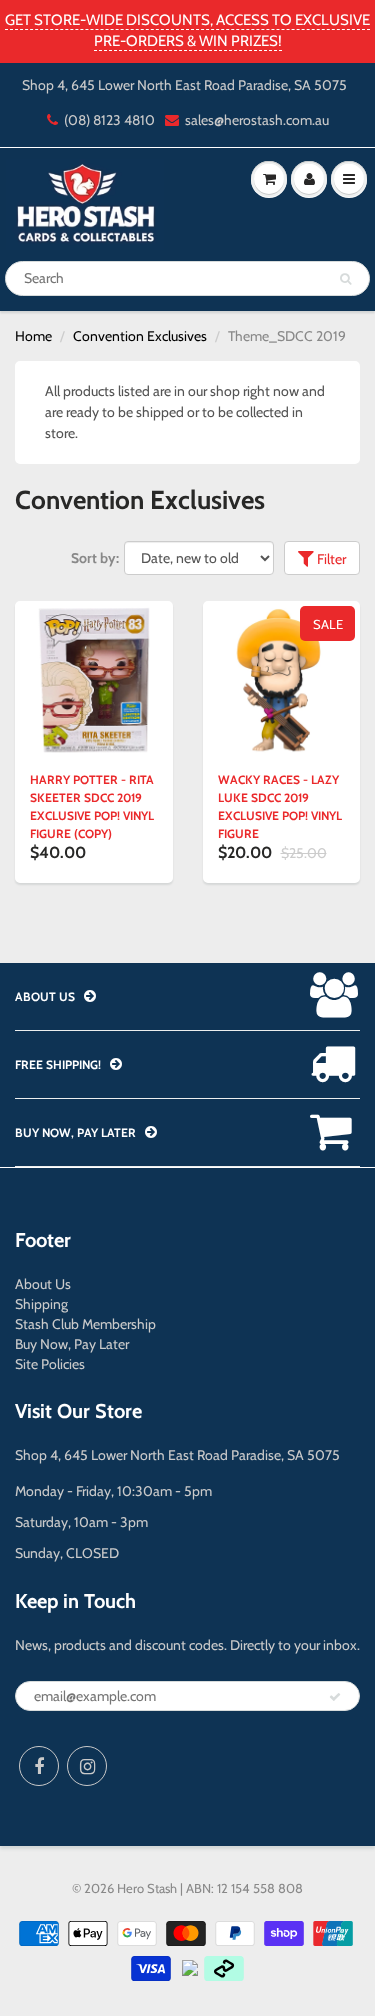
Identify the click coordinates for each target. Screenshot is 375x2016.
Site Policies (50, 1364)
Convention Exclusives (140, 336)
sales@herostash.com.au (257, 120)
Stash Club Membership (85, 1324)
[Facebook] (39, 1766)
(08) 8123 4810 (109, 120)
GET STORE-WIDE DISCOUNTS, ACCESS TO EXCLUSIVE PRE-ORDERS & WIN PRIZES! (187, 30)
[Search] (345, 279)
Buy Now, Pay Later (72, 1344)
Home (33, 336)
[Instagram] (87, 1766)
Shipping (41, 1304)
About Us (43, 1284)
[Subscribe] (335, 1697)
